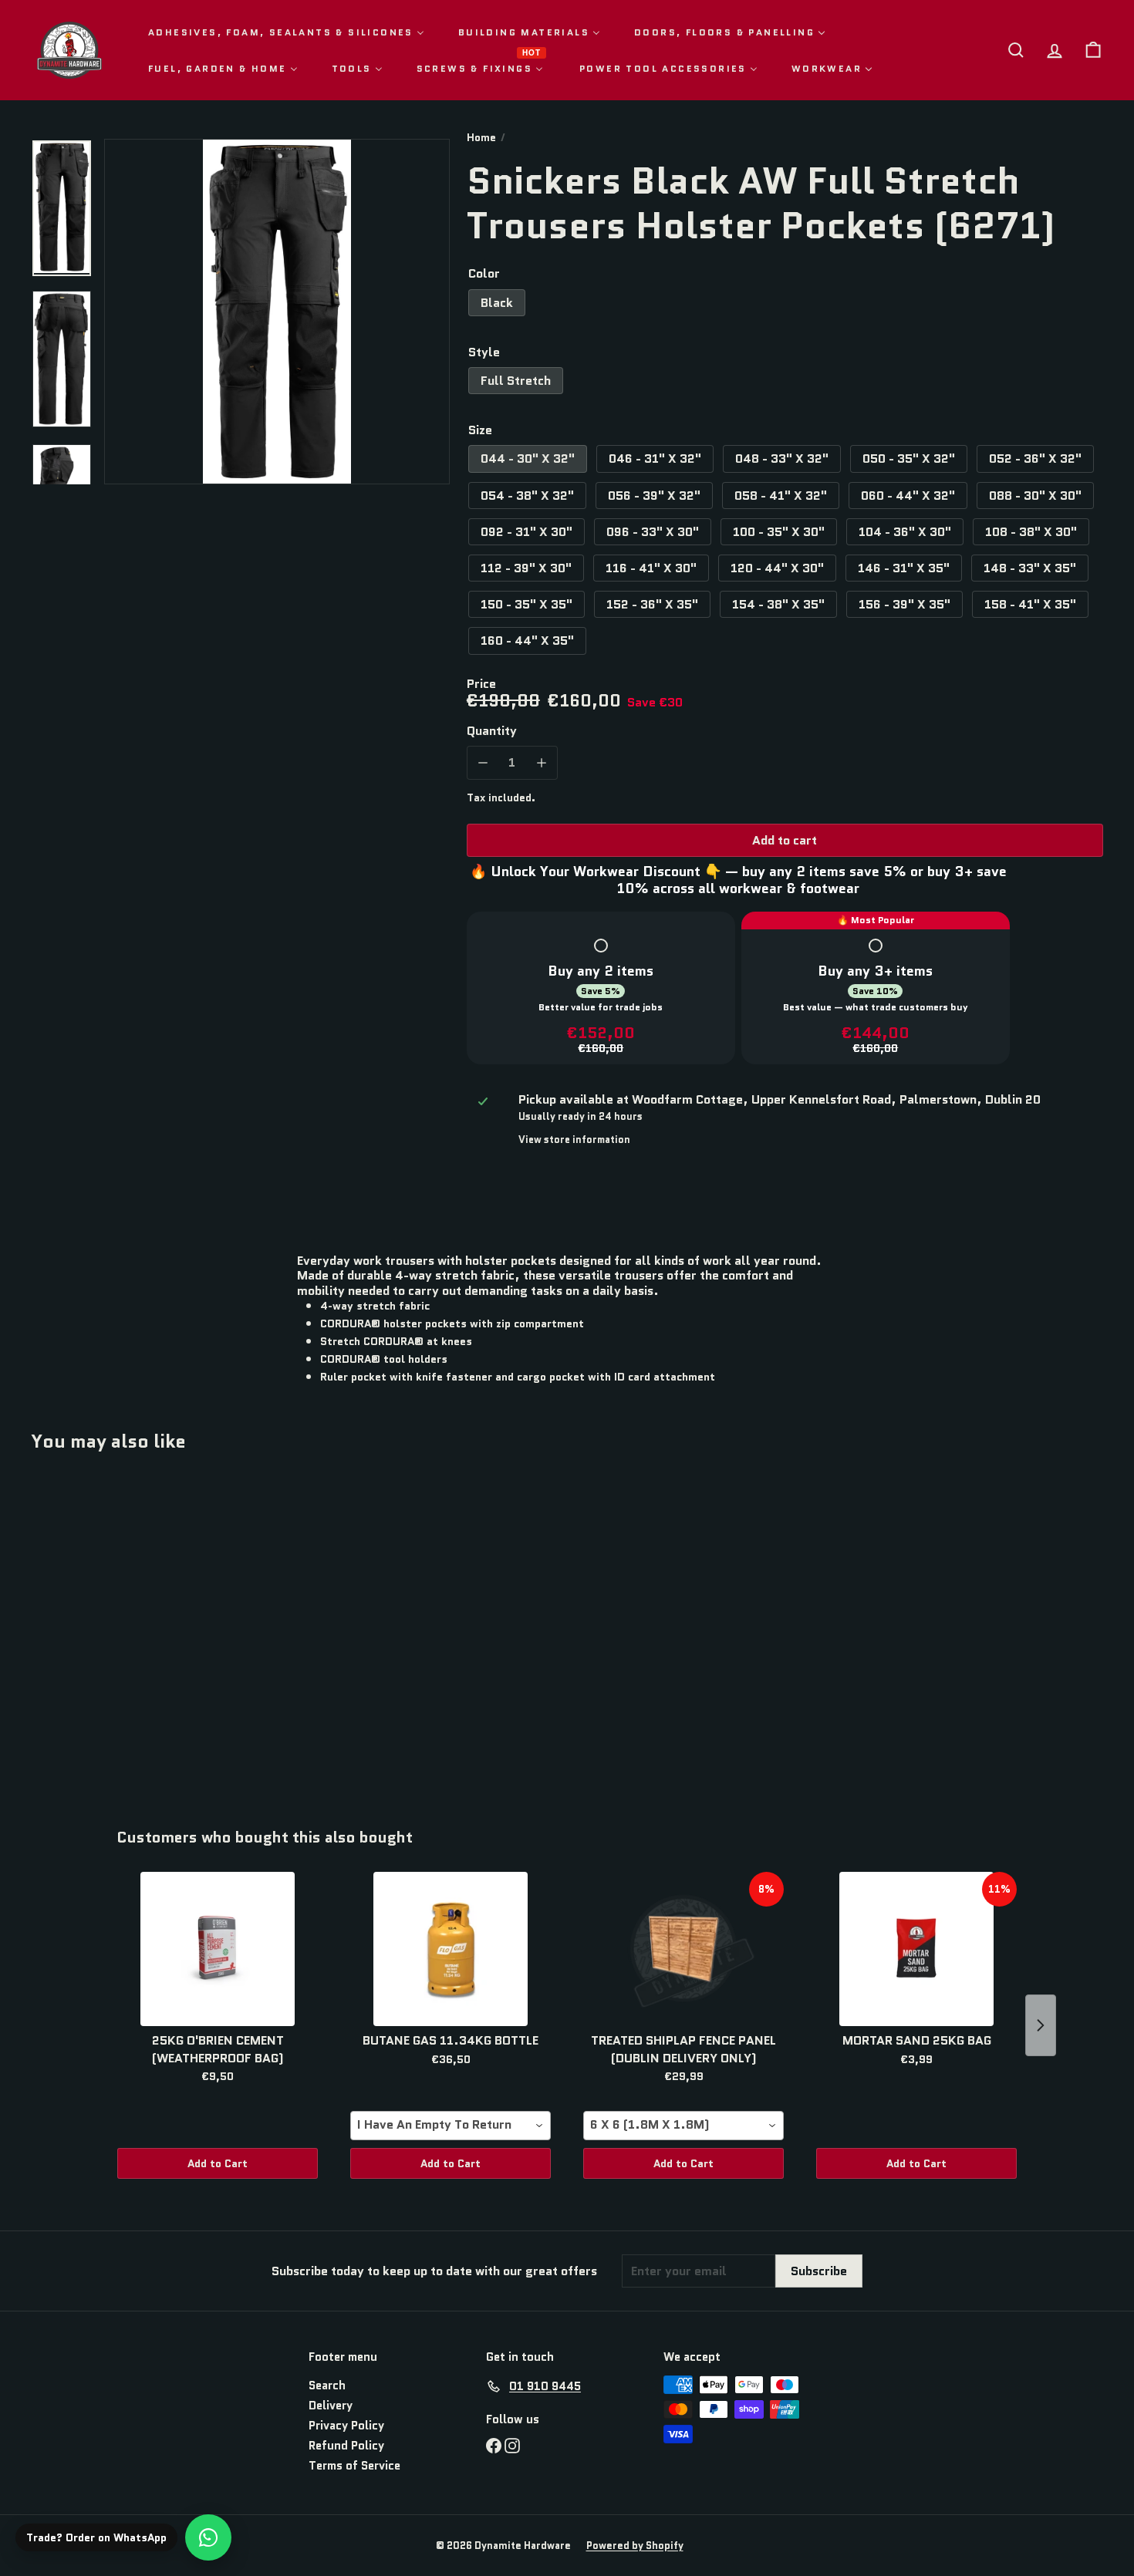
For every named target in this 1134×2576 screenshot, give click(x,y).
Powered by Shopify (635, 2546)
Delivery (331, 2406)
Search (327, 2385)
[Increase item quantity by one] (541, 762)
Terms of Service (354, 2466)
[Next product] (1041, 2025)
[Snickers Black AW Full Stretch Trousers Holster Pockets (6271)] (114, 1629)
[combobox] (451, 2126)
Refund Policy (346, 2446)
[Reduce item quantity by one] (483, 762)
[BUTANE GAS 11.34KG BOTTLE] (451, 1949)
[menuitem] (286, 32)
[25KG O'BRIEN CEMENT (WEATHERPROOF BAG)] (218, 1949)
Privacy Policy (346, 2426)
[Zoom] (277, 312)
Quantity (492, 731)
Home (481, 138)
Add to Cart (218, 2163)
